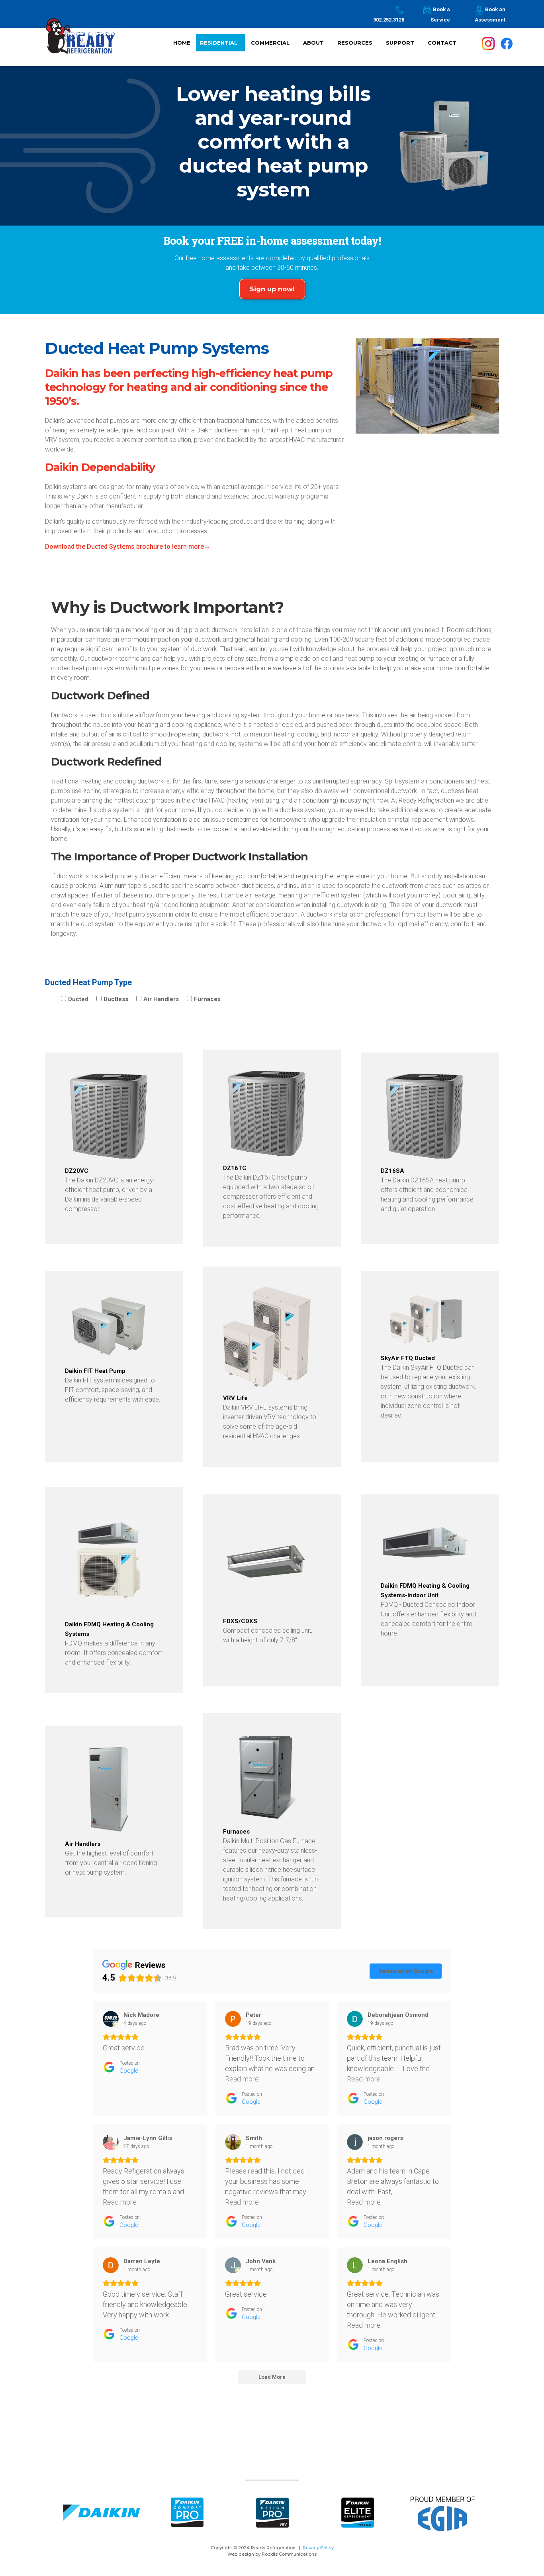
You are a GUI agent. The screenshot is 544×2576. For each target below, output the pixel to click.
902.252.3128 (389, 20)
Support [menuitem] (403, 45)
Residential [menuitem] (222, 45)
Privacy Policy (318, 2548)
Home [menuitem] (182, 42)
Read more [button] (242, 2079)
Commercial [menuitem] (273, 45)
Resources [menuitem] (358, 45)
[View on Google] (111, 2019)
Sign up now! (272, 289)
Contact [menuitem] (442, 42)
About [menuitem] (316, 45)
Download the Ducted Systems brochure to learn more (124, 547)
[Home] (80, 41)
